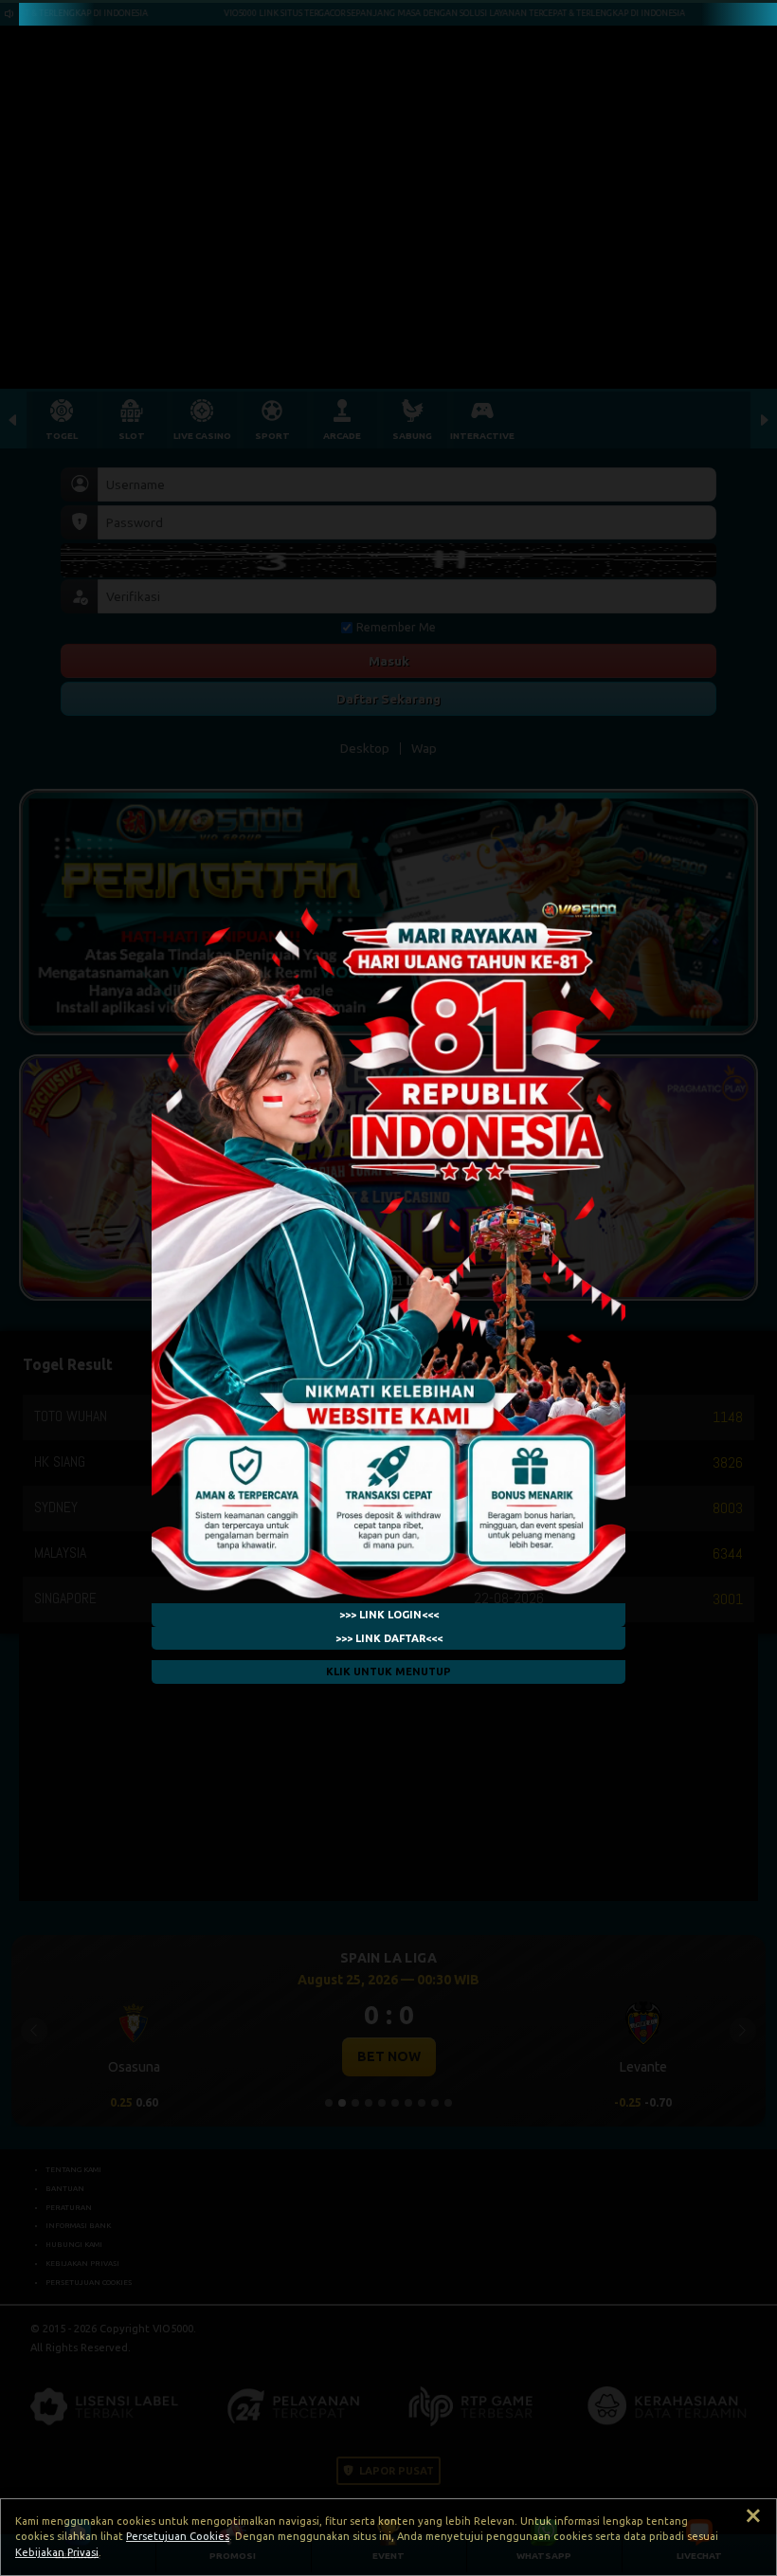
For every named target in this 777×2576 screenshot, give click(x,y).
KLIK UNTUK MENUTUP (388, 1672)
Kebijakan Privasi (57, 2552)
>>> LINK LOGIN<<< (389, 1615)
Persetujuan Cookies (178, 2536)
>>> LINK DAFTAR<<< (389, 1638)
